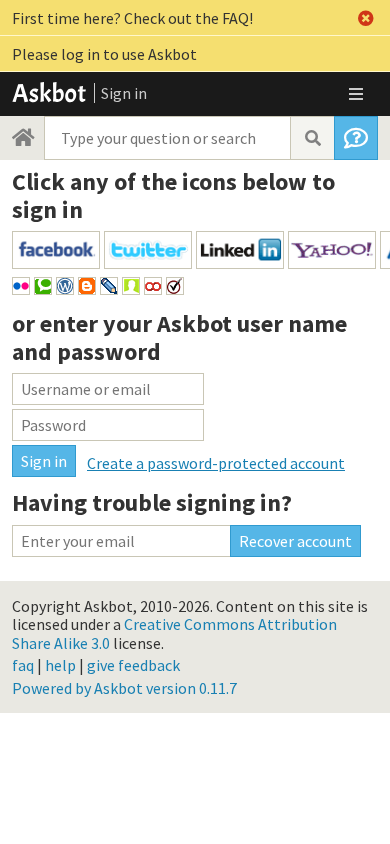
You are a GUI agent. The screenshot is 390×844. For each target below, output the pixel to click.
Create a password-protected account (216, 463)
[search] (312, 138)
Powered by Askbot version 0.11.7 (124, 688)
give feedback (133, 665)
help (60, 665)
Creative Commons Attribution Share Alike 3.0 (174, 633)
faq (23, 665)
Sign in (124, 93)
